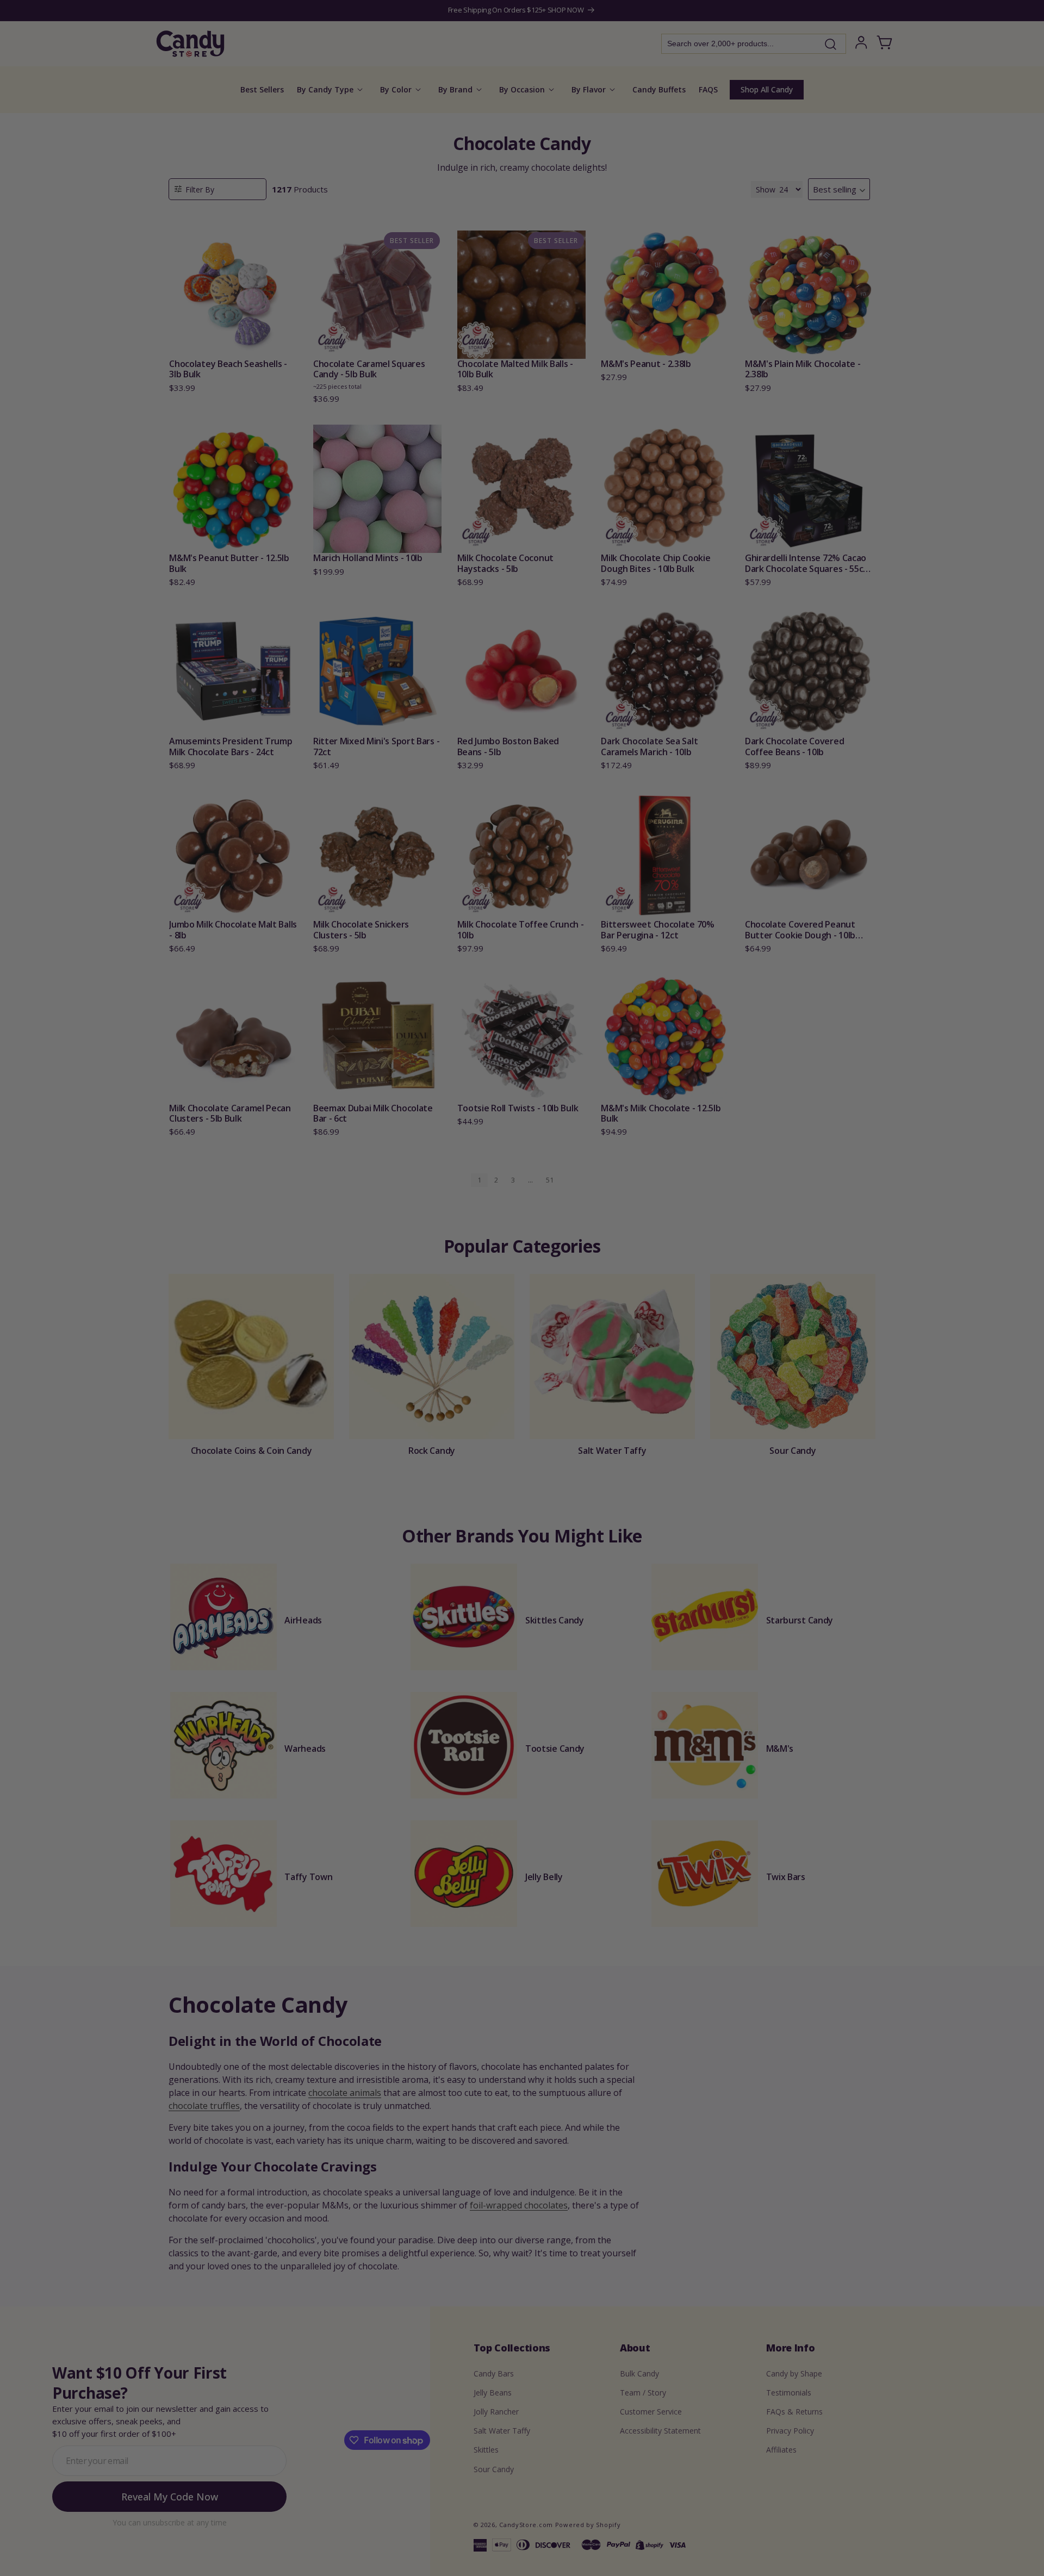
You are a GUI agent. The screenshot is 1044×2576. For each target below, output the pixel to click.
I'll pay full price (522, 1394)
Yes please (522, 1364)
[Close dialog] (632, 1174)
